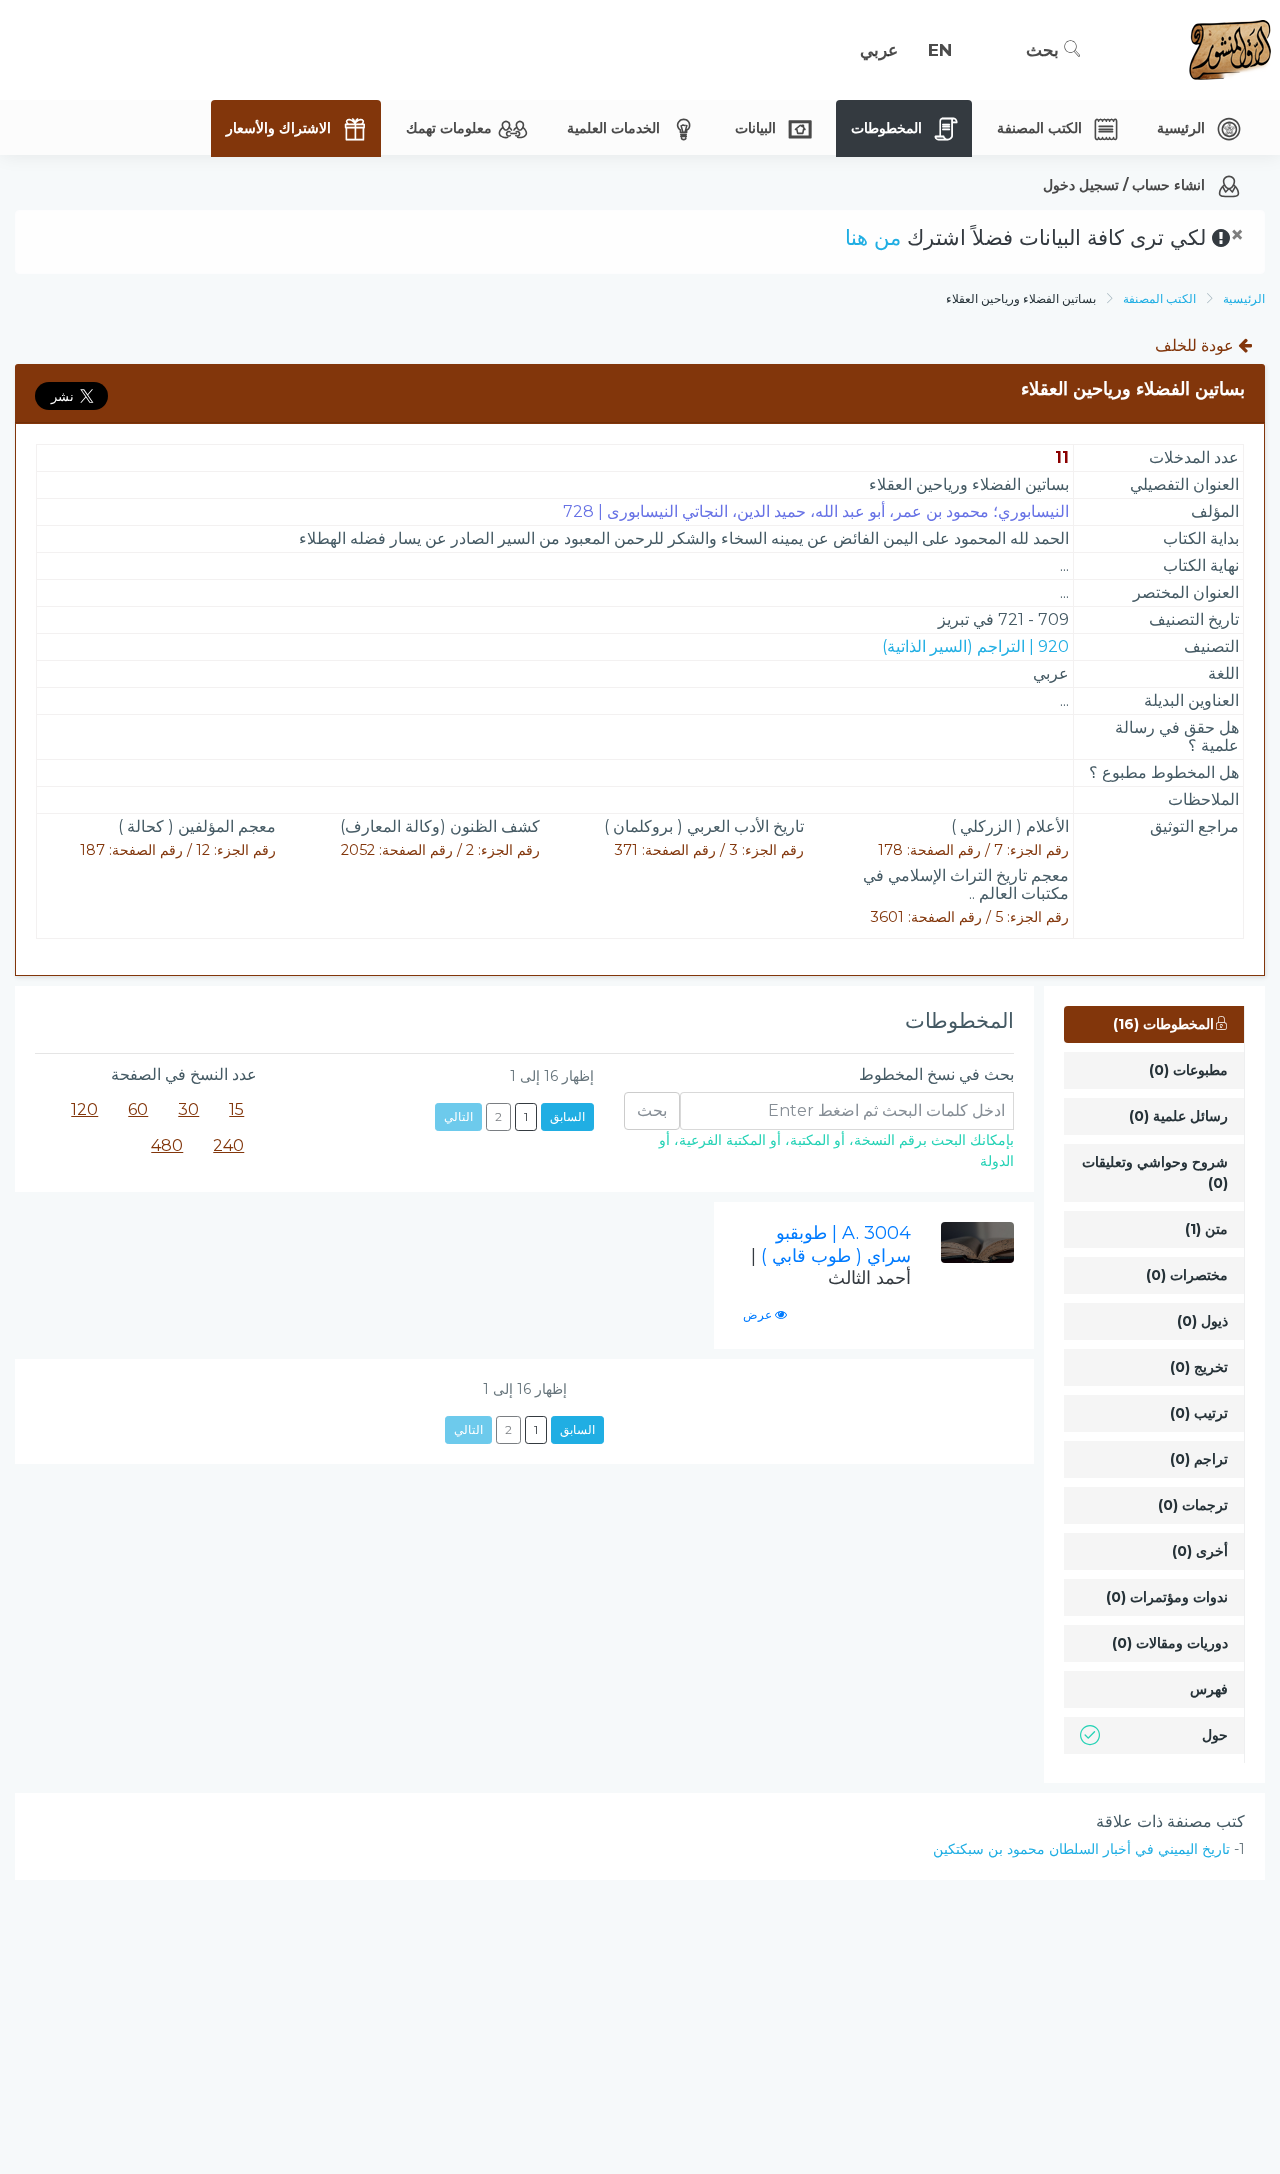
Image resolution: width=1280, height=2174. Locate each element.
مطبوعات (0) (1188, 1070)
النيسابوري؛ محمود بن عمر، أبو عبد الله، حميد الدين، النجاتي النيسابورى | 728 (816, 511)
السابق (567, 1116)
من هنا (873, 237)
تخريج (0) (1199, 1367)
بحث (1045, 50)
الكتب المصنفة (1159, 298)
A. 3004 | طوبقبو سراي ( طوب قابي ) (831, 1255)
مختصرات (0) (1187, 1275)
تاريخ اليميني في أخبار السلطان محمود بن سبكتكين (1081, 1849)
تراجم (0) (1199, 1459)
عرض (759, 1314)
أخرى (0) (1200, 1551)
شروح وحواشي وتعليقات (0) (1155, 1172)
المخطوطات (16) (1163, 1024)
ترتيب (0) (1199, 1413)
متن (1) (1206, 1229)
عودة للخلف (1196, 345)
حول (1215, 1735)
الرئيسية (1244, 298)
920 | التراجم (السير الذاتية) (975, 646)
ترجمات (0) (1193, 1505)
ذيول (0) (1202, 1321)
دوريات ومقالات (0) (1170, 1643)
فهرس (1209, 1689)
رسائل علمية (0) (1178, 1116)
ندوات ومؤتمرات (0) (1167, 1597)
